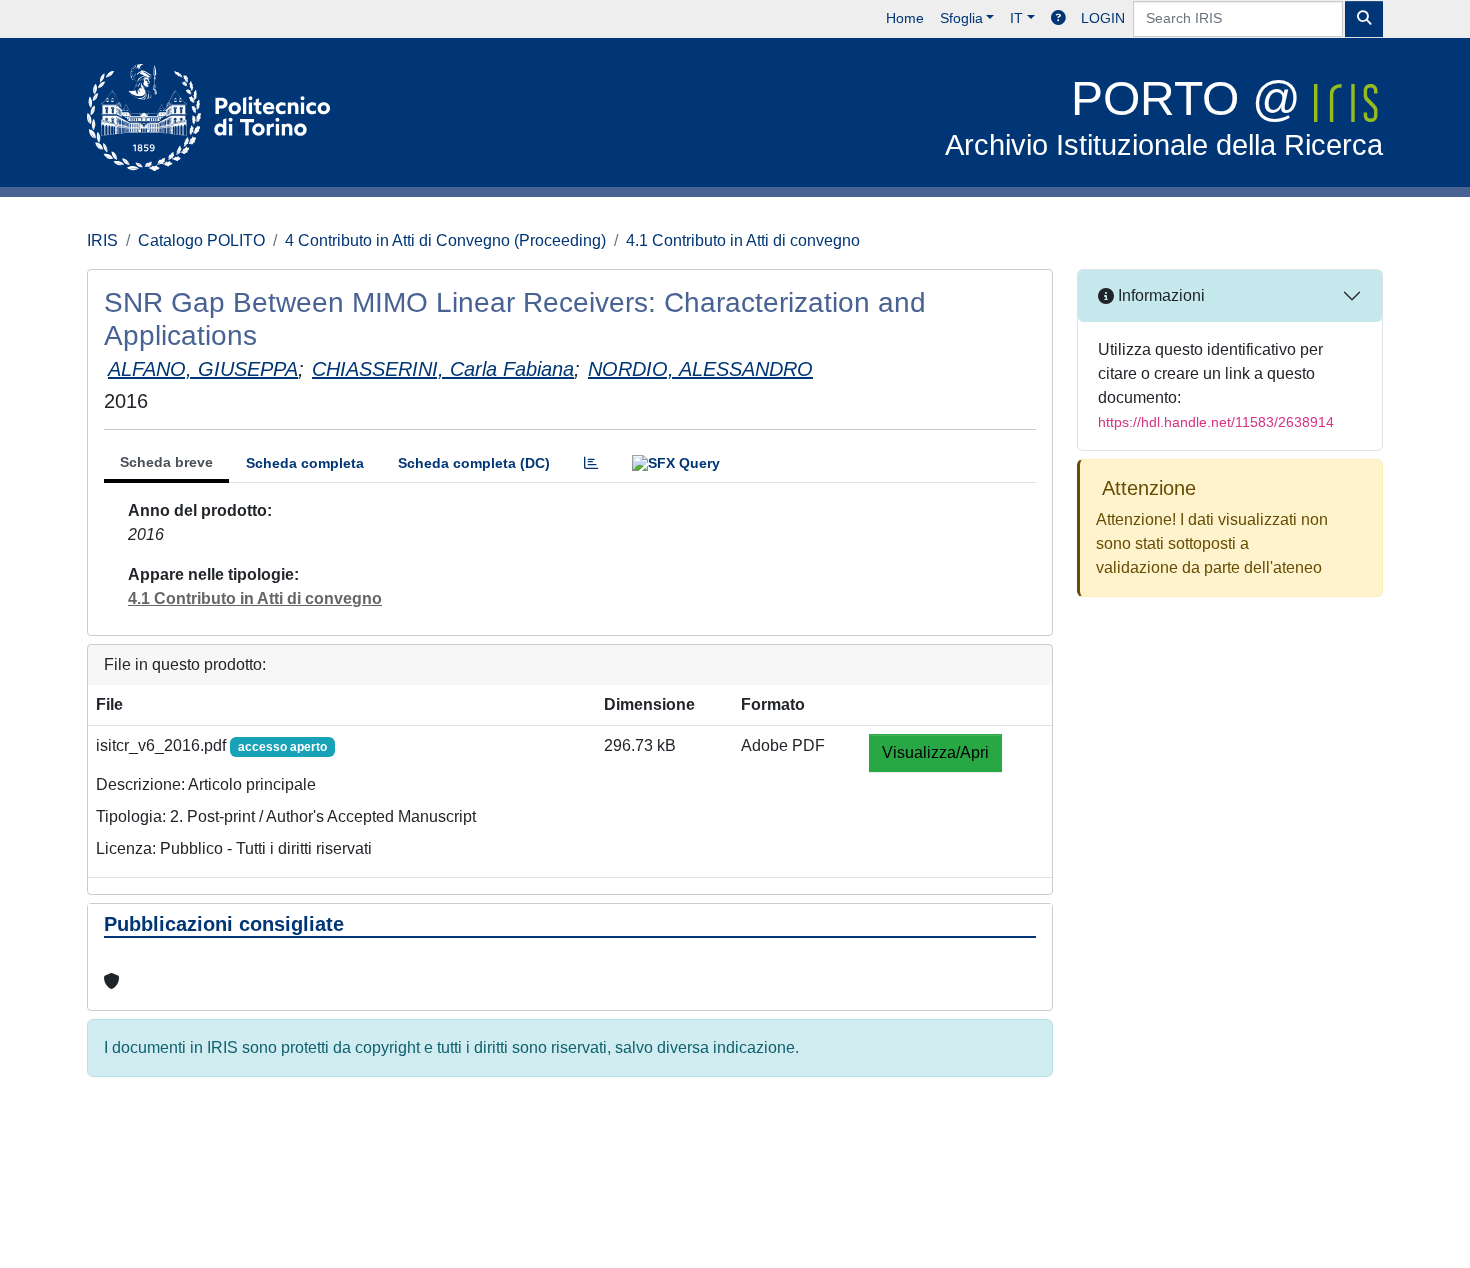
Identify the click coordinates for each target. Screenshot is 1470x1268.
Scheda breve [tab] (166, 462)
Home (905, 18)
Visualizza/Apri (935, 752)
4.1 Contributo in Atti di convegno (743, 240)
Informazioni (1159, 295)
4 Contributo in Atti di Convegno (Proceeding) (445, 240)
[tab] (591, 463)
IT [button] (1016, 18)
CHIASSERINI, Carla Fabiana (443, 369)
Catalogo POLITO (201, 240)
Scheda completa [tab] (305, 463)
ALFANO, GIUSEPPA (203, 369)
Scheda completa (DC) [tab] (474, 463)
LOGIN (1103, 18)
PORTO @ (1164, 116)
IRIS (102, 240)
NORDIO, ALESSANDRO (700, 369)
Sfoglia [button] (961, 18)
